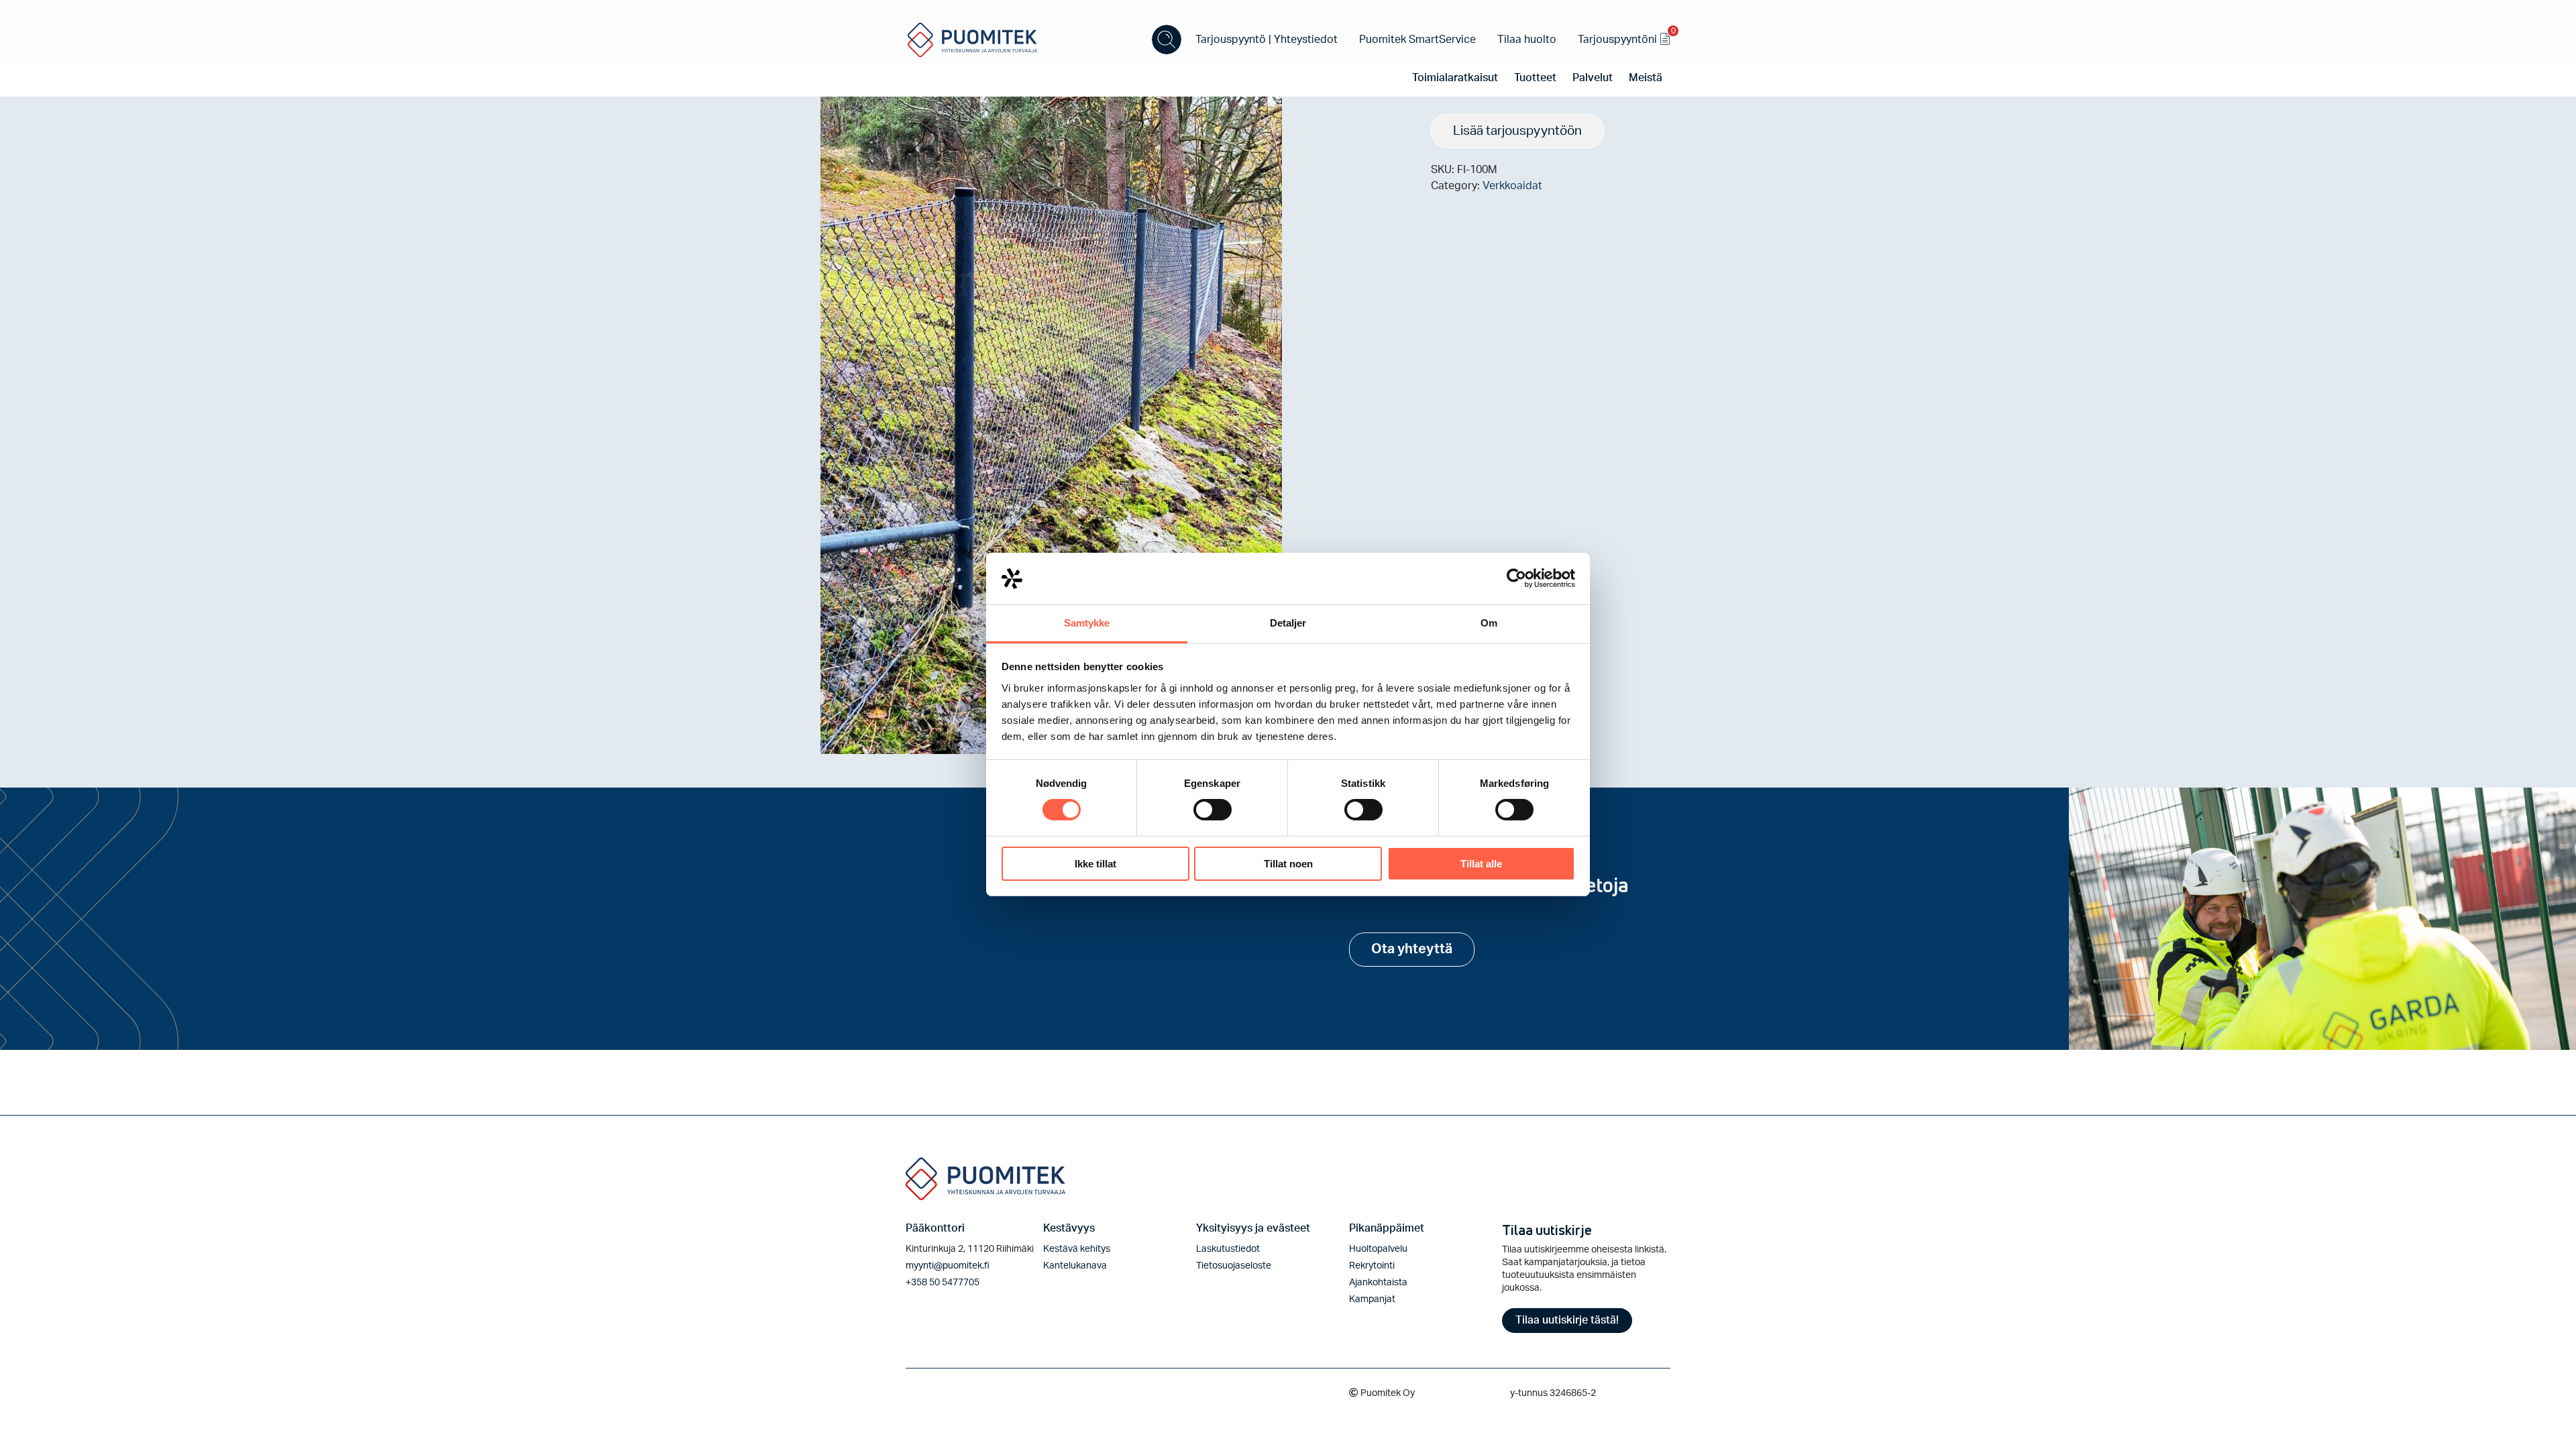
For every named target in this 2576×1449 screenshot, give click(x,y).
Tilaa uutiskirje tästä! (1567, 1320)
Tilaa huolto (1527, 40)
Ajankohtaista (1378, 1283)
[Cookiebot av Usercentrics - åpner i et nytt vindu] (1516, 578)
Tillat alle (1481, 864)
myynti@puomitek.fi (948, 1266)
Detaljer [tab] (1288, 623)
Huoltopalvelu (1378, 1249)
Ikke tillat (1095, 864)
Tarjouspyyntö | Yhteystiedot (1267, 40)
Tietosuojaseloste (1234, 1266)
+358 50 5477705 (943, 1283)
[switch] (1213, 810)
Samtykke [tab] (1087, 623)
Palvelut (1593, 78)
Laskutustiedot (1228, 1249)
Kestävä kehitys (1077, 1249)
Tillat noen (1288, 864)
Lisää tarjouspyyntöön (1517, 131)
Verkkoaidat (1512, 186)
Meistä (1646, 78)
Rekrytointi (1372, 1266)
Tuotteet (1535, 78)
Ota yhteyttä (1412, 949)
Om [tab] (1489, 623)
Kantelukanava (1075, 1266)
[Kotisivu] (973, 39)
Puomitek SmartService (1417, 40)
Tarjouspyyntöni (1624, 37)
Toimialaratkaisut (1455, 78)
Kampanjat (1372, 1299)
